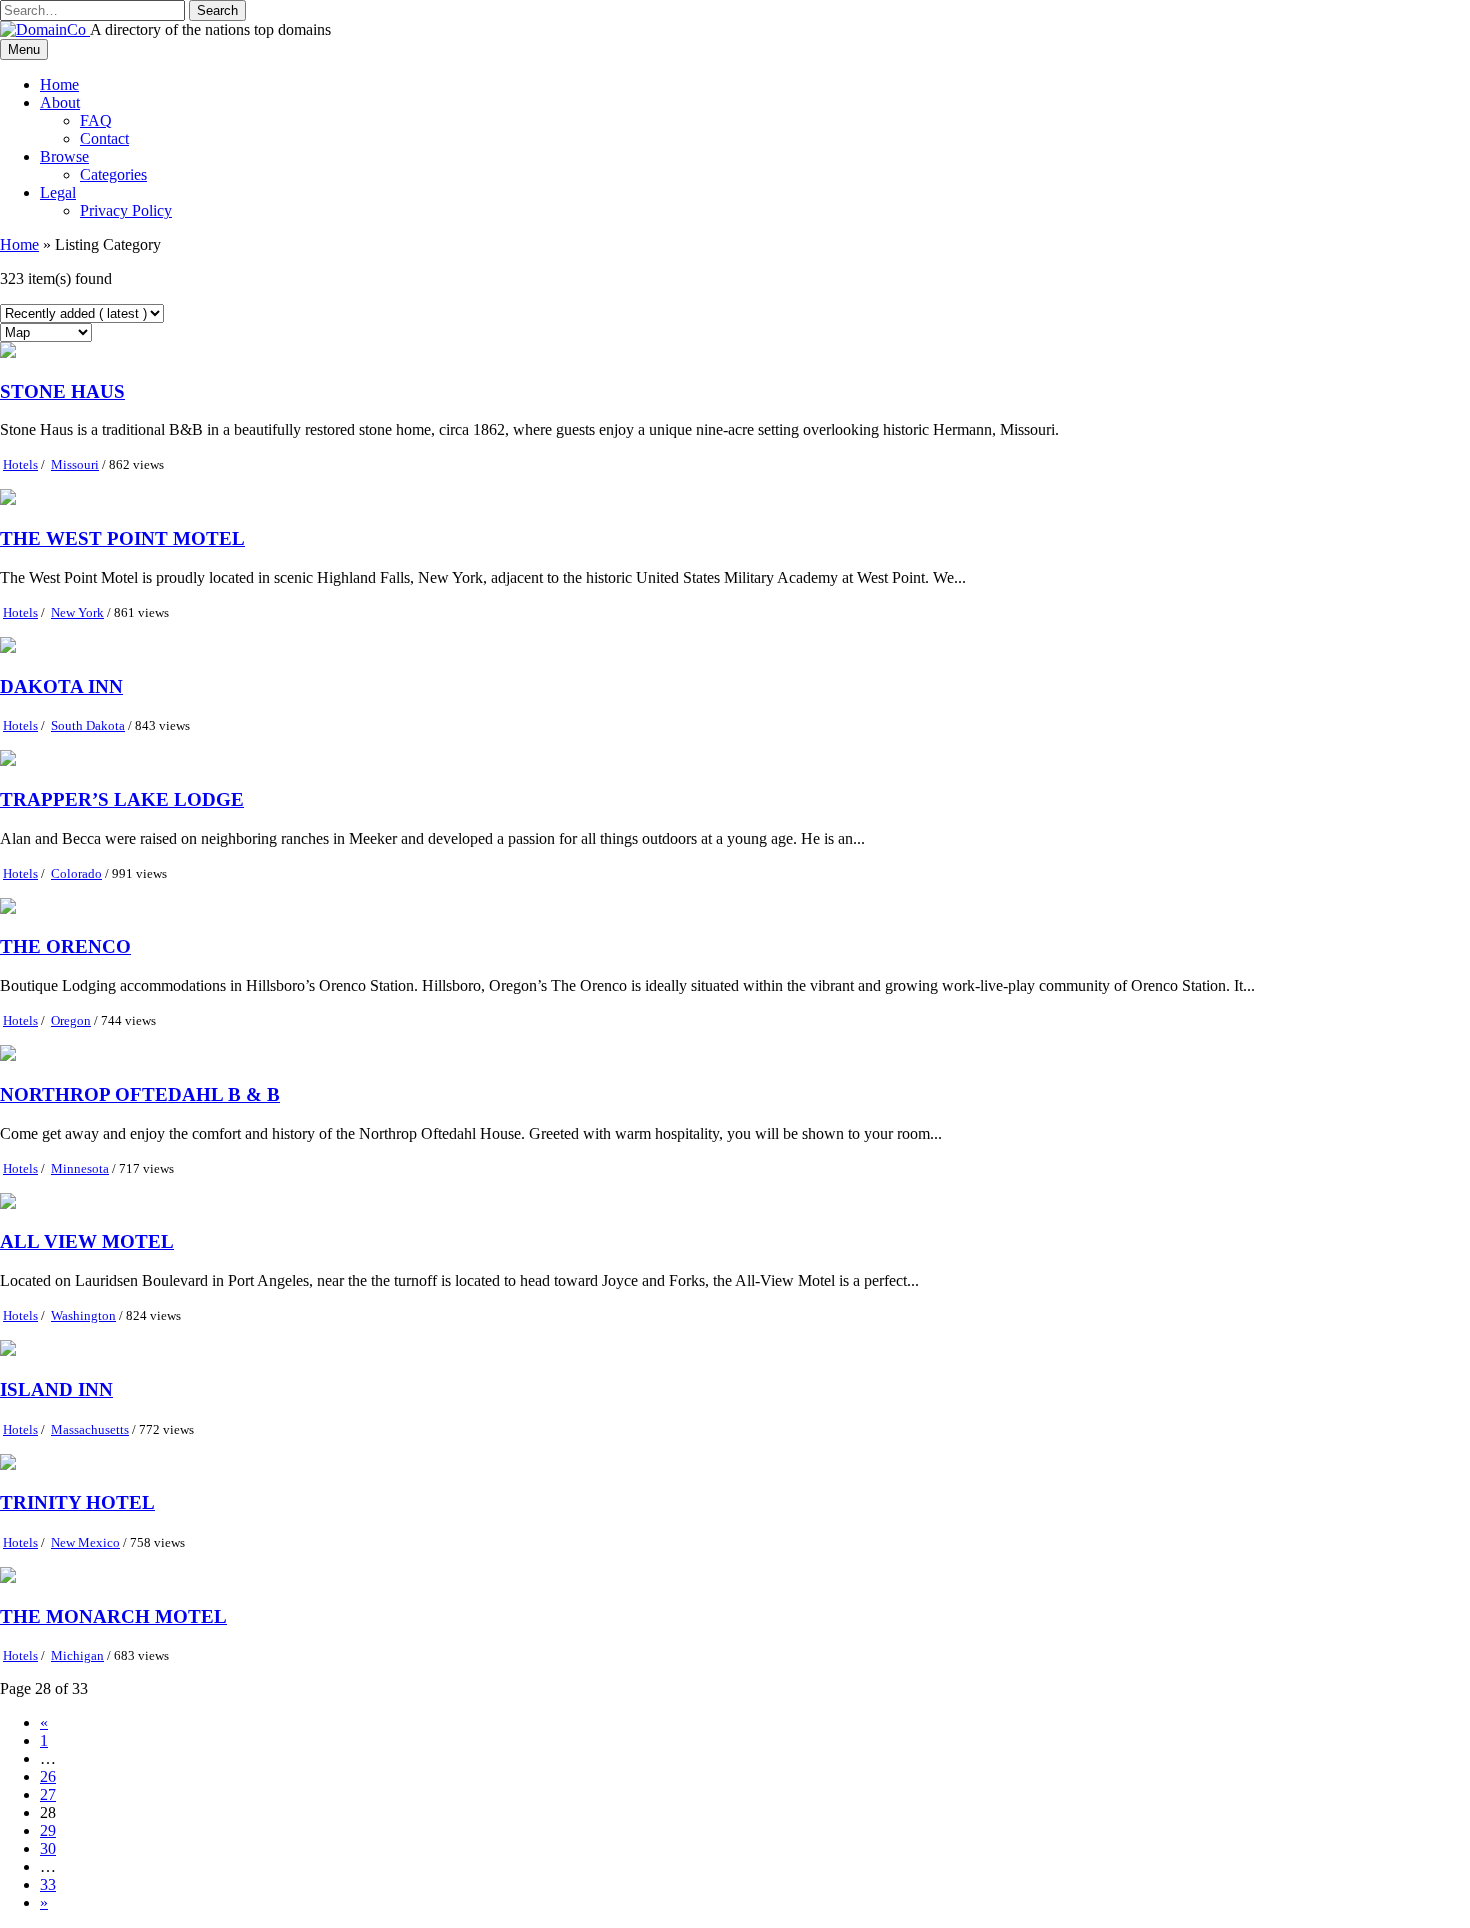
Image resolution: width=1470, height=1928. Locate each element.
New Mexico (85, 1542)
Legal (58, 192)
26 (48, 1776)
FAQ (96, 120)
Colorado (76, 873)
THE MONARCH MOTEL (113, 1616)
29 (48, 1830)
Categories (113, 174)
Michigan (77, 1655)
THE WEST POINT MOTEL (122, 538)
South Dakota (88, 725)
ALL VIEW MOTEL (87, 1241)
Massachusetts (90, 1429)
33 (48, 1884)
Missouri (75, 464)
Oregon (71, 1020)
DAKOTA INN (61, 686)
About (60, 102)
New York (77, 612)
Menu (24, 49)
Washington (83, 1315)
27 (48, 1794)
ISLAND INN (56, 1389)
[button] (217, 10)
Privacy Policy (126, 210)
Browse (64, 156)
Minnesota (80, 1168)
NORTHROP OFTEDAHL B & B (140, 1094)
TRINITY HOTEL (77, 1502)
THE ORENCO (65, 946)
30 (48, 1848)
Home (59, 84)
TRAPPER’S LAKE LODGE (122, 799)
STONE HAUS (62, 391)
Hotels (20, 464)
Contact (104, 138)
